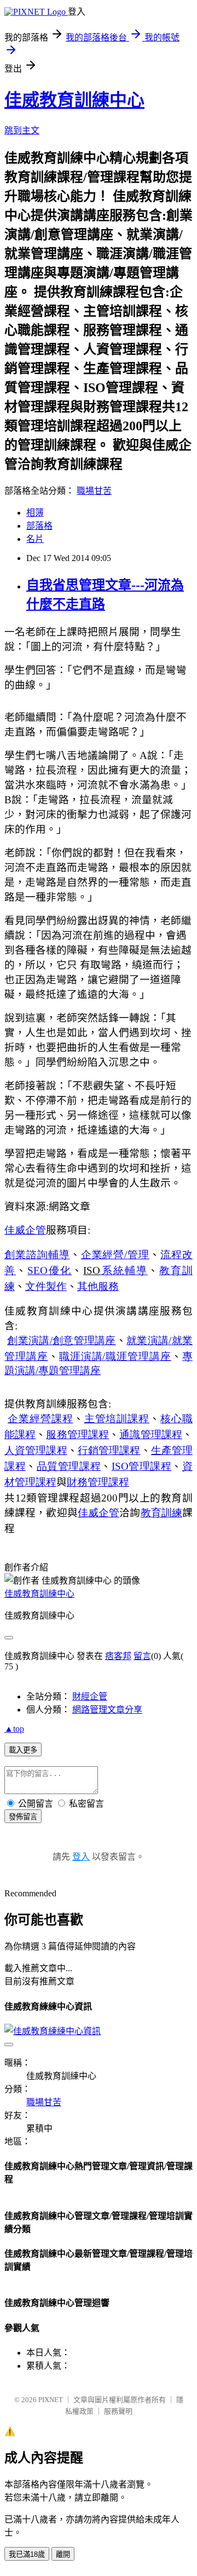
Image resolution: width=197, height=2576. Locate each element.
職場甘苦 (94, 491)
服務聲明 (118, 2411)
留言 (142, 1656)
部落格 (39, 526)
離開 (63, 2554)
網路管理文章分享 (107, 1710)
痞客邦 (118, 1656)
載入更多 (23, 1750)
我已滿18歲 (27, 2554)
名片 (35, 539)
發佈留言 (23, 1817)
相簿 (35, 513)
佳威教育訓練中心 (74, 100)
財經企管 (90, 1696)
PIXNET (51, 2400)
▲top (14, 1729)
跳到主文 (22, 130)
